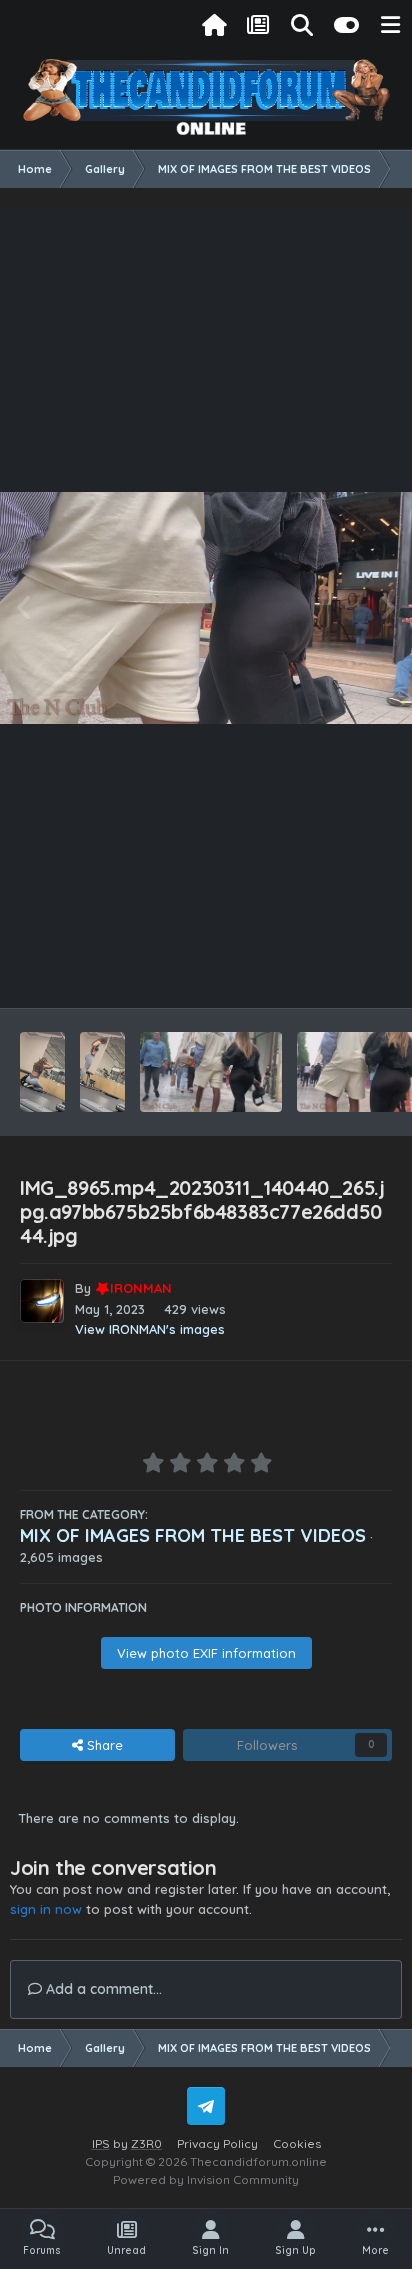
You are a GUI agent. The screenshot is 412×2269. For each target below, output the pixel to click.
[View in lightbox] (206, 608)
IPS (101, 2143)
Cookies (297, 2143)
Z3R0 (146, 2143)
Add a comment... (102, 1989)
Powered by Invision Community (206, 2179)
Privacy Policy (217, 2143)
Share (103, 1745)
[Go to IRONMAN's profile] (42, 1301)
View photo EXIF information (206, 1653)
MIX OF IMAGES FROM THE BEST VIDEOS (193, 1535)
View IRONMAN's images (150, 1329)
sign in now (46, 1909)
